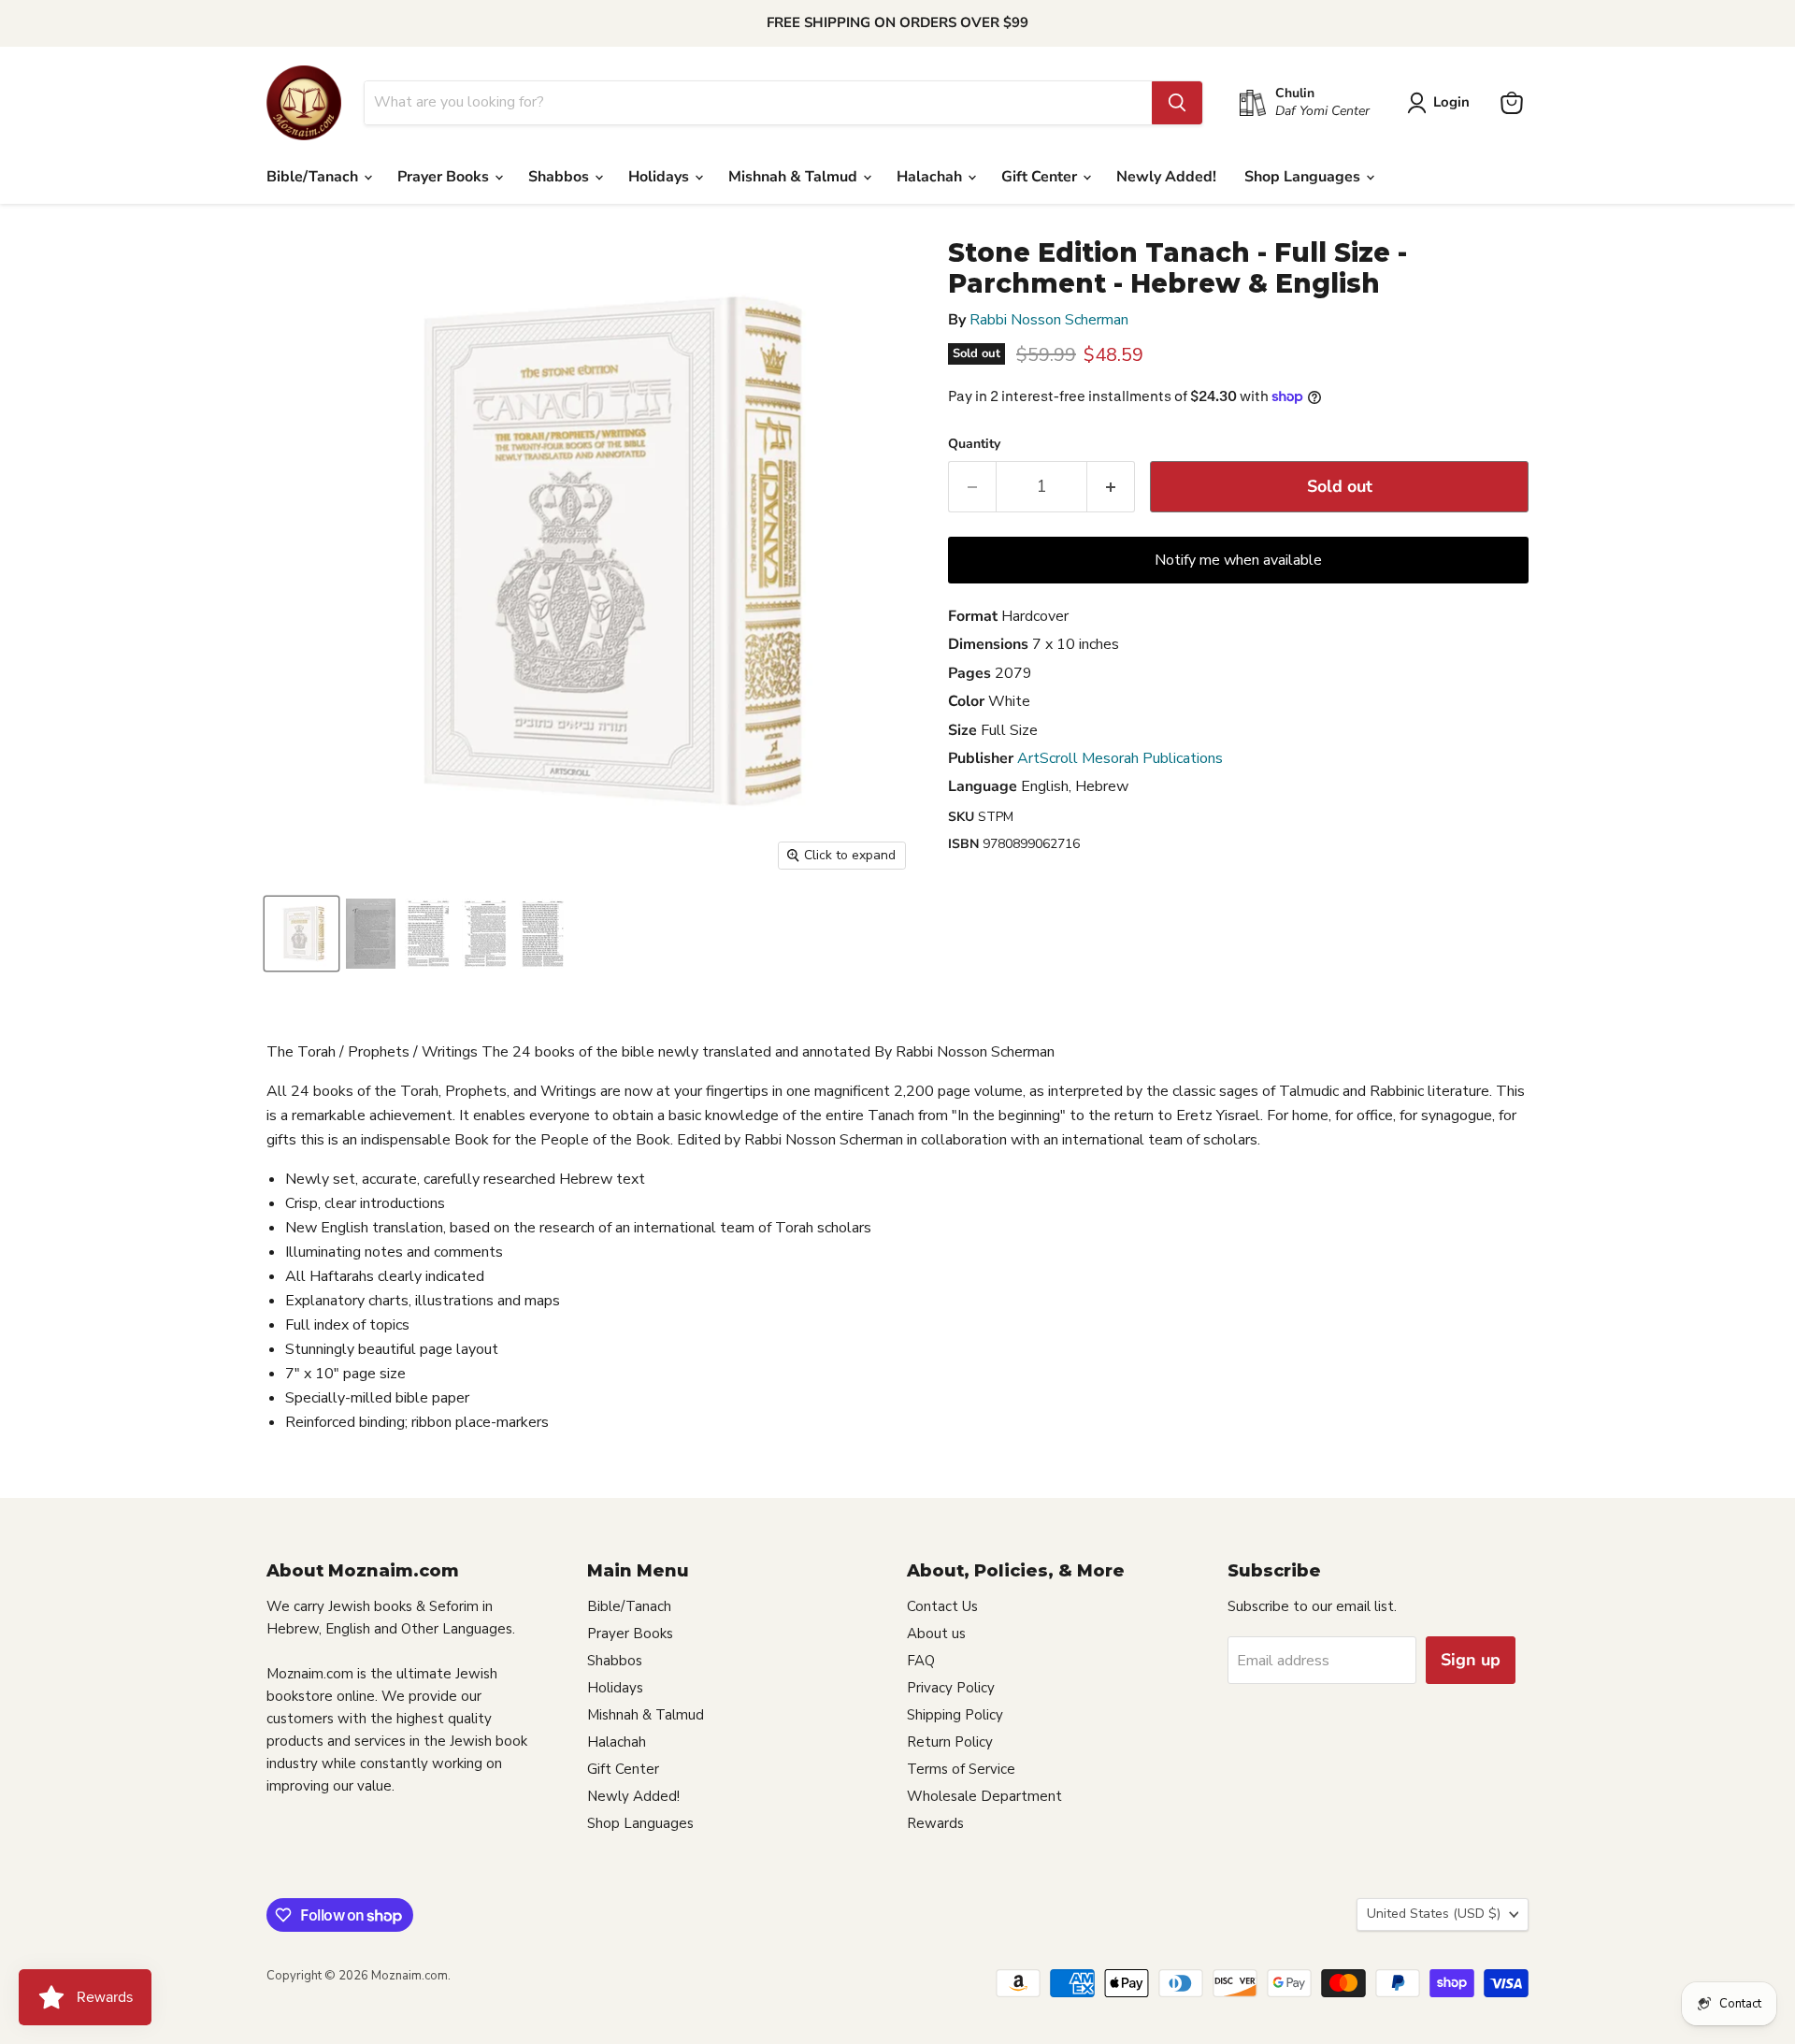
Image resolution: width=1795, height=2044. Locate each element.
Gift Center (1041, 177)
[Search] (1177, 103)
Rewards (935, 1823)
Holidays (661, 177)
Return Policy (950, 1742)
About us (936, 1634)
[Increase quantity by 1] (1111, 487)
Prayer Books (445, 177)
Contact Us (942, 1606)
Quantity (974, 444)
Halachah (931, 177)
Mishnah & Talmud (795, 177)
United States (1434, 1914)
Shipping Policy (955, 1715)
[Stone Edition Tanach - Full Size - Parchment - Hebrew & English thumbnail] (302, 934)
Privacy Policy (951, 1688)
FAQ (921, 1661)
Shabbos (560, 177)
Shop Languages (1304, 177)
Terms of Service (961, 1769)
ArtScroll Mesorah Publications (1120, 758)
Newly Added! (1166, 177)
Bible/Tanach (314, 177)
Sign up (1471, 1660)
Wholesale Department (984, 1796)
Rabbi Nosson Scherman (1049, 320)
